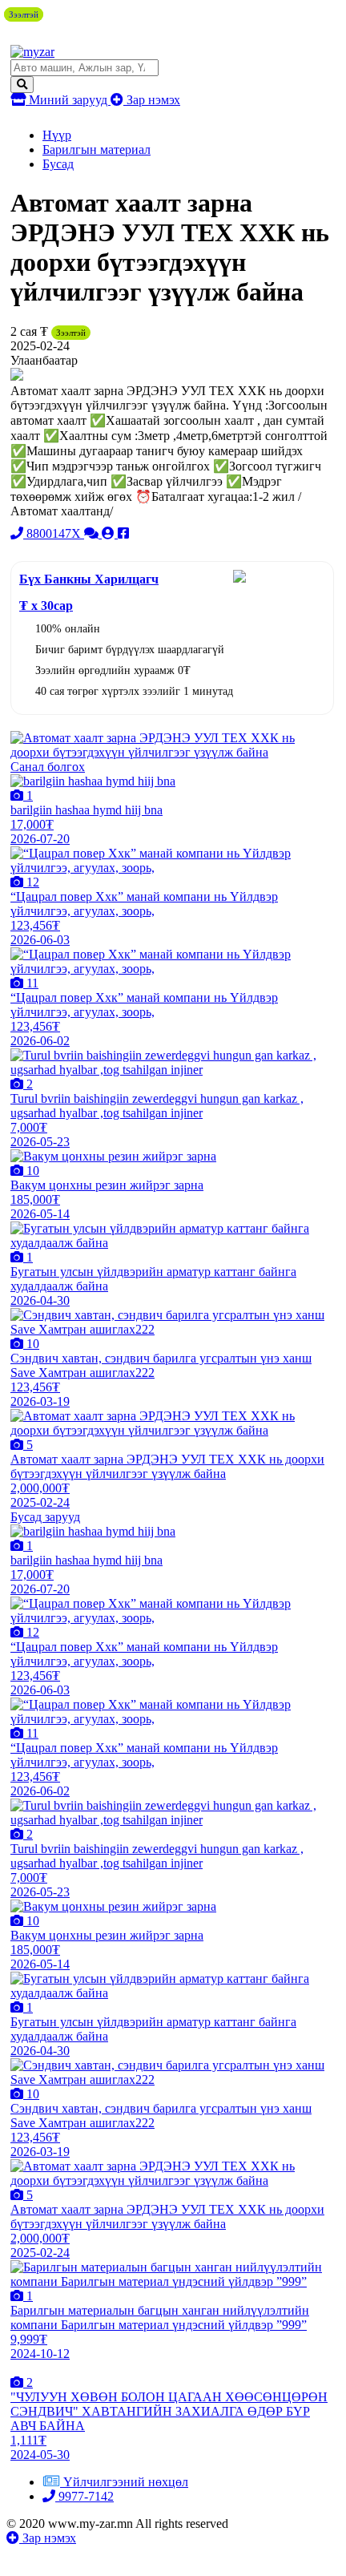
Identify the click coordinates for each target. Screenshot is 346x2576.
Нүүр (57, 135)
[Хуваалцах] (123, 533)
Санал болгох (48, 767)
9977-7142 (84, 2496)
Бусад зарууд (45, 1517)
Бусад (58, 164)
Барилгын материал (97, 149)
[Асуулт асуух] (93, 533)
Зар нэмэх (152, 100)
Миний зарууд (68, 100)
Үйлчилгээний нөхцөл (126, 2482)
